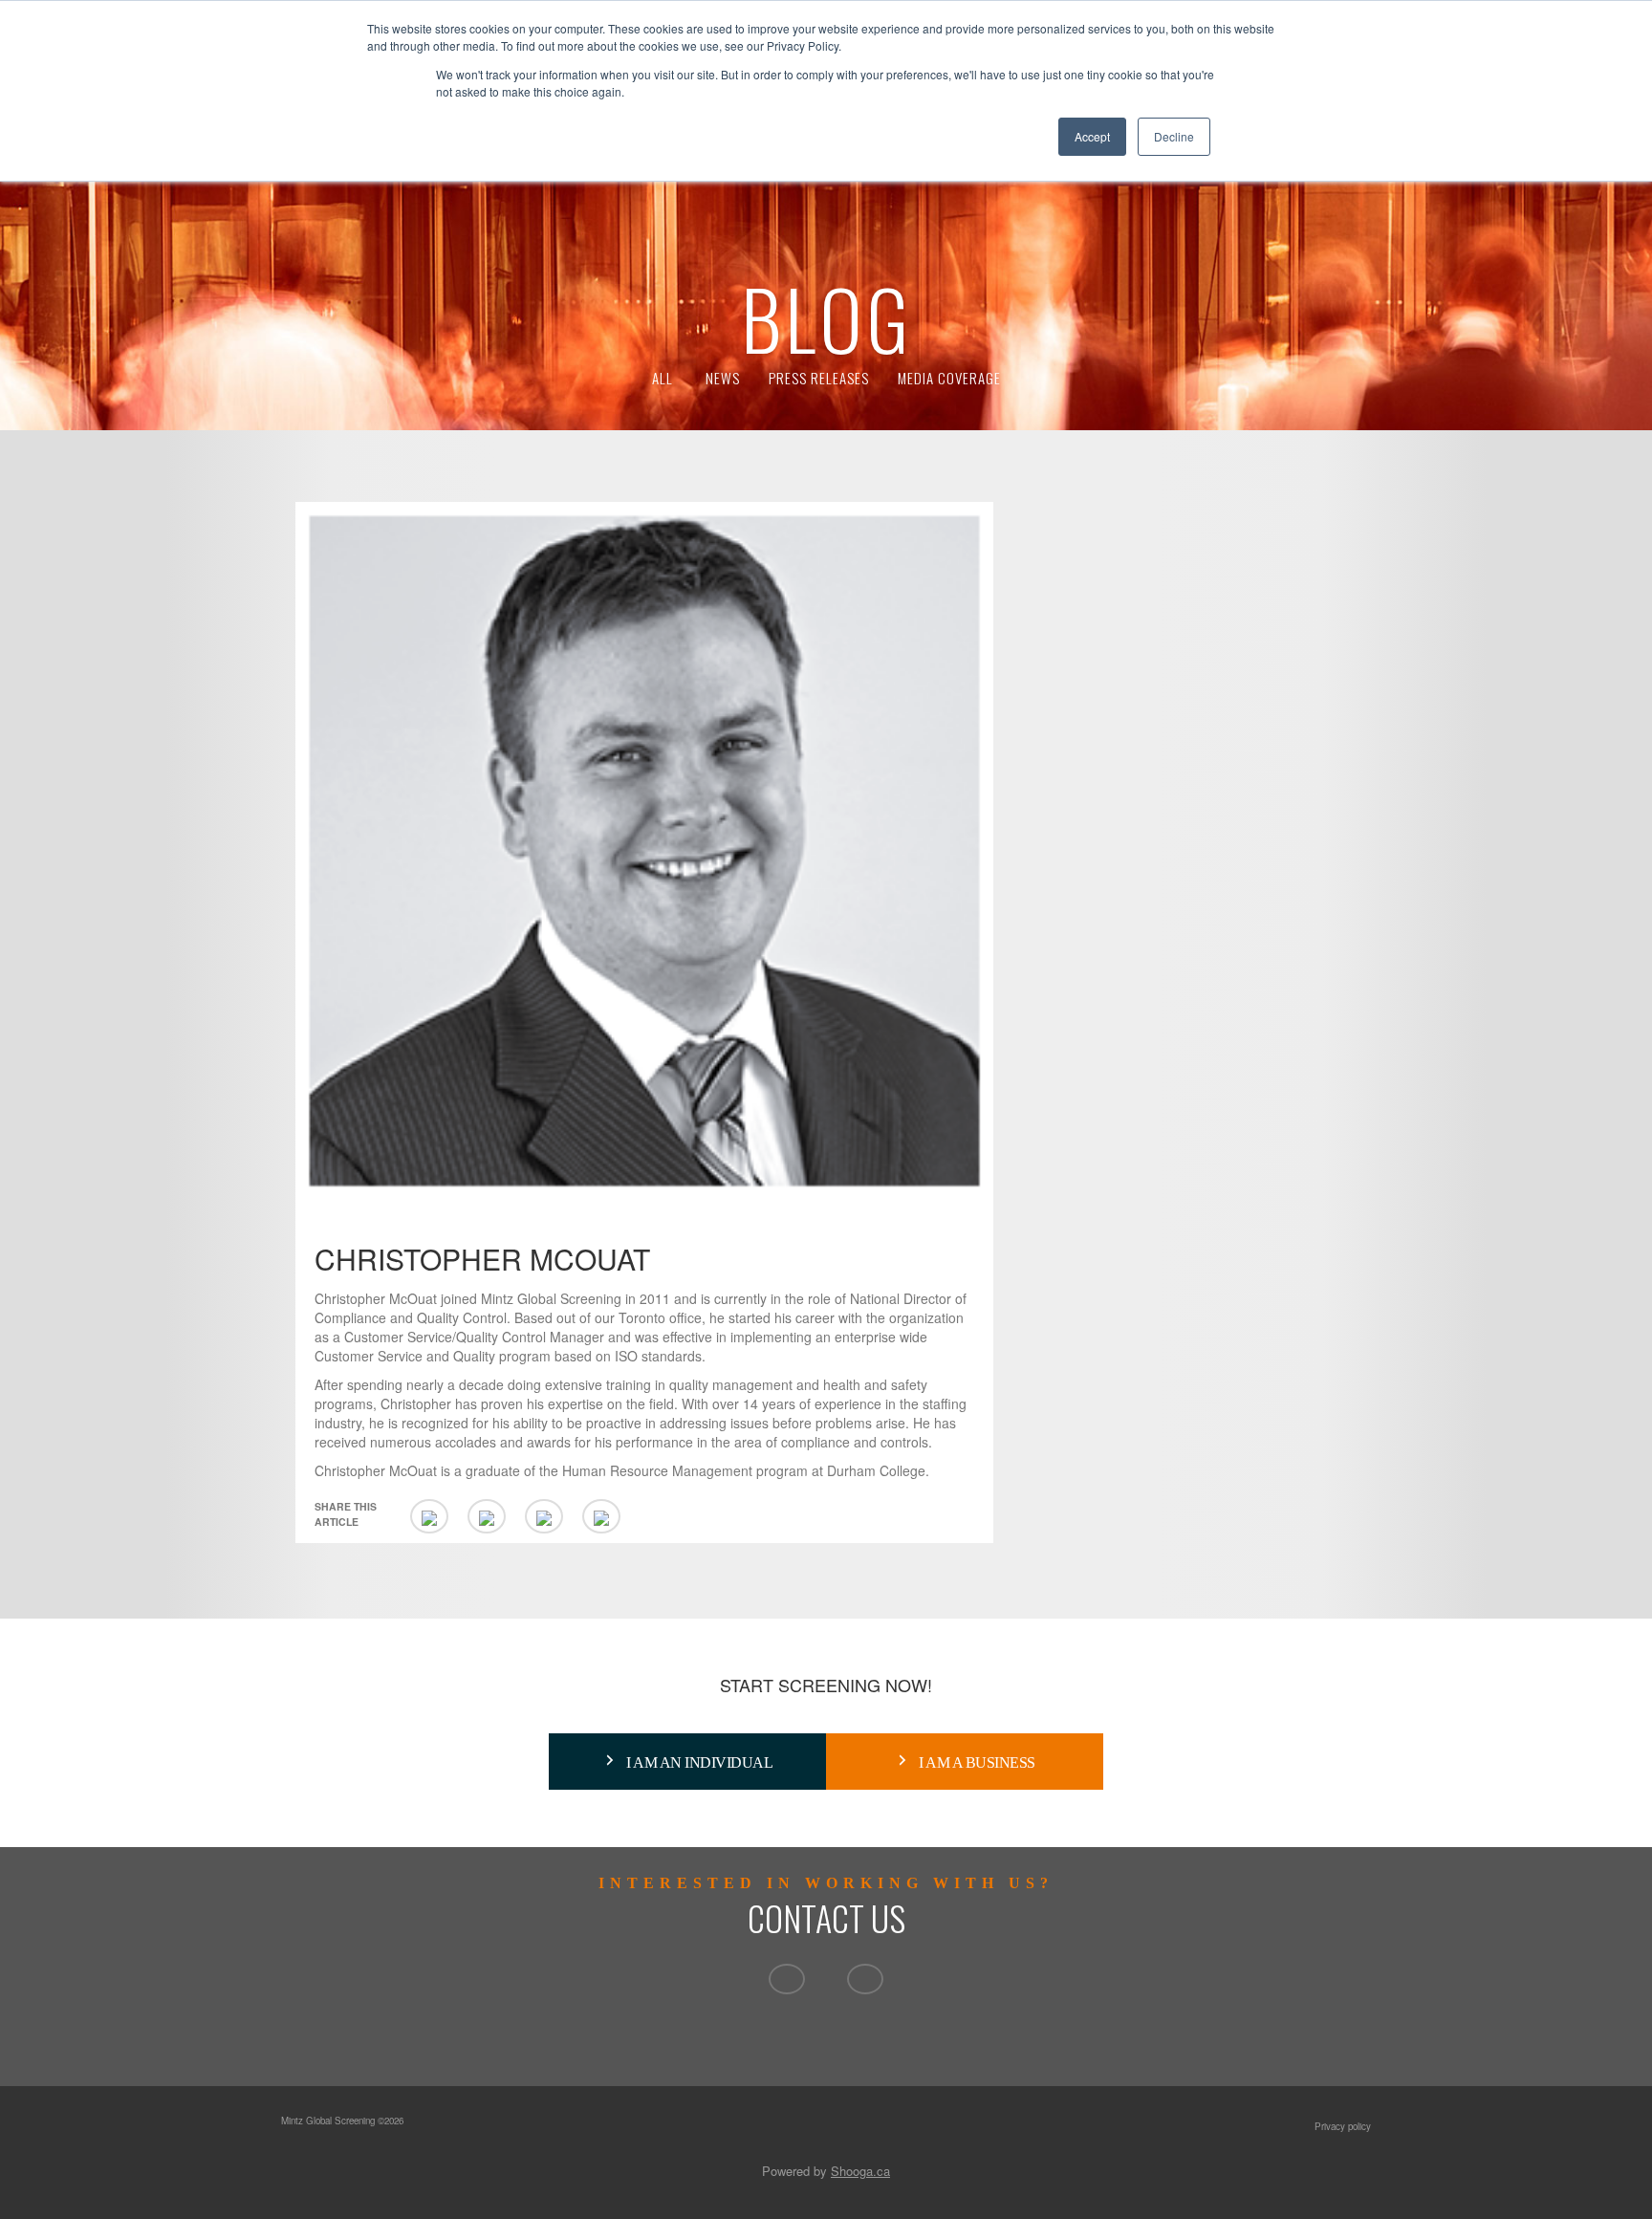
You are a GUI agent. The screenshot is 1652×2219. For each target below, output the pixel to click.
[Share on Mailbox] (601, 1516)
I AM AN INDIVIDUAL (699, 1762)
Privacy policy (1343, 2126)
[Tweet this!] (487, 1516)
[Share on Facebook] (544, 1516)
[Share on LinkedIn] (429, 1516)
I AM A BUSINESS (977, 1762)
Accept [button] (1092, 136)
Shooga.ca (860, 2171)
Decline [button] (1174, 136)
